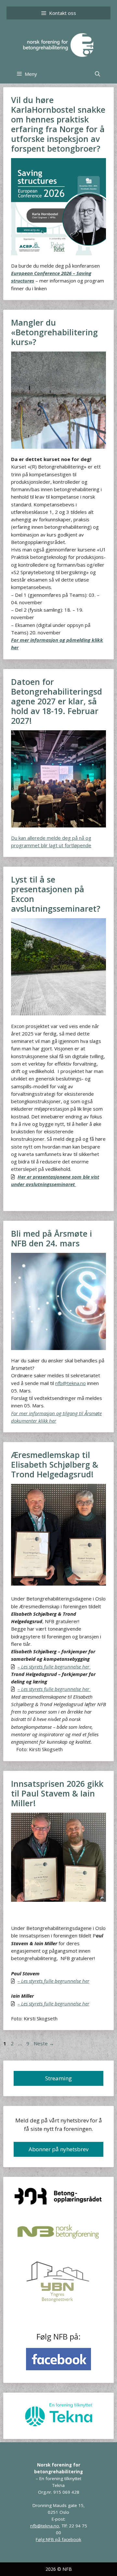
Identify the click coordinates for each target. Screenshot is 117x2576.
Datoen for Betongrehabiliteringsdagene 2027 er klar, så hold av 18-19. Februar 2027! (57, 701)
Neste (44, 2043)
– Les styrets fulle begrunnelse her (54, 1689)
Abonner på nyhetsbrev (58, 2149)
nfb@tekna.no (71, 1383)
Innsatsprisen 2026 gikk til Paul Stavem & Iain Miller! (57, 1793)
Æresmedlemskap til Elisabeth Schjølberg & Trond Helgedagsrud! (55, 1464)
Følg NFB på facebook (58, 2539)
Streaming (58, 2078)
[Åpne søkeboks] (97, 74)
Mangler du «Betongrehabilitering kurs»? (54, 332)
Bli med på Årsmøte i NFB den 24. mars (52, 1238)
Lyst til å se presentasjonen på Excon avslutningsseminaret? (56, 894)
